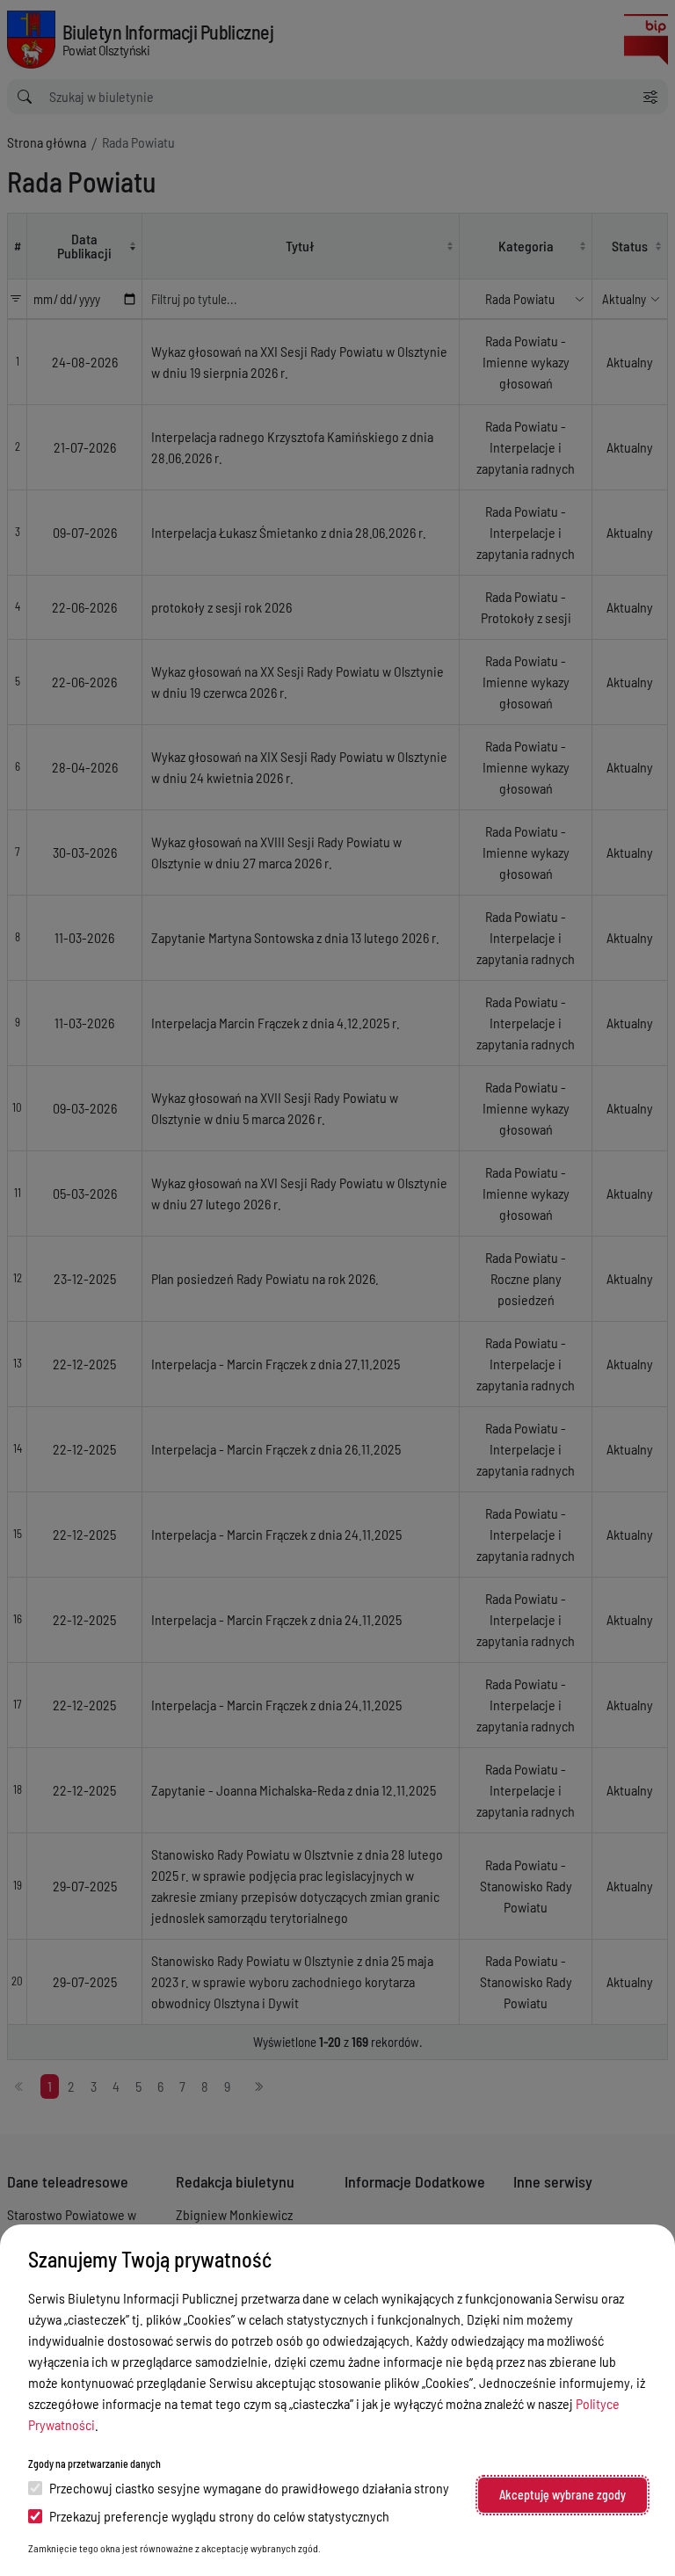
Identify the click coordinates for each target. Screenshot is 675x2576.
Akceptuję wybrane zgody (562, 2495)
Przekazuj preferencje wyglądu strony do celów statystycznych (219, 2516)
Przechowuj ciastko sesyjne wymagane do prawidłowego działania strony (249, 2488)
